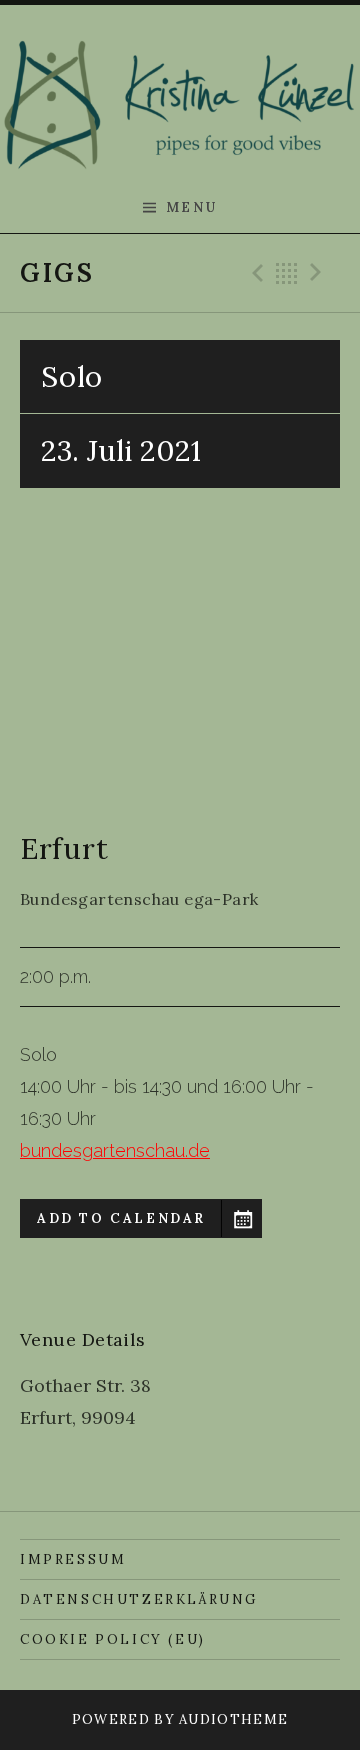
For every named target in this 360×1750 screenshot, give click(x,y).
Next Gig (319, 273)
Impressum (73, 1559)
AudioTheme (233, 1719)
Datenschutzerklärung (139, 1599)
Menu (191, 207)
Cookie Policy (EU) (113, 1639)
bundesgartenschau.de (115, 1150)
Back (287, 273)
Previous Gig (255, 273)
